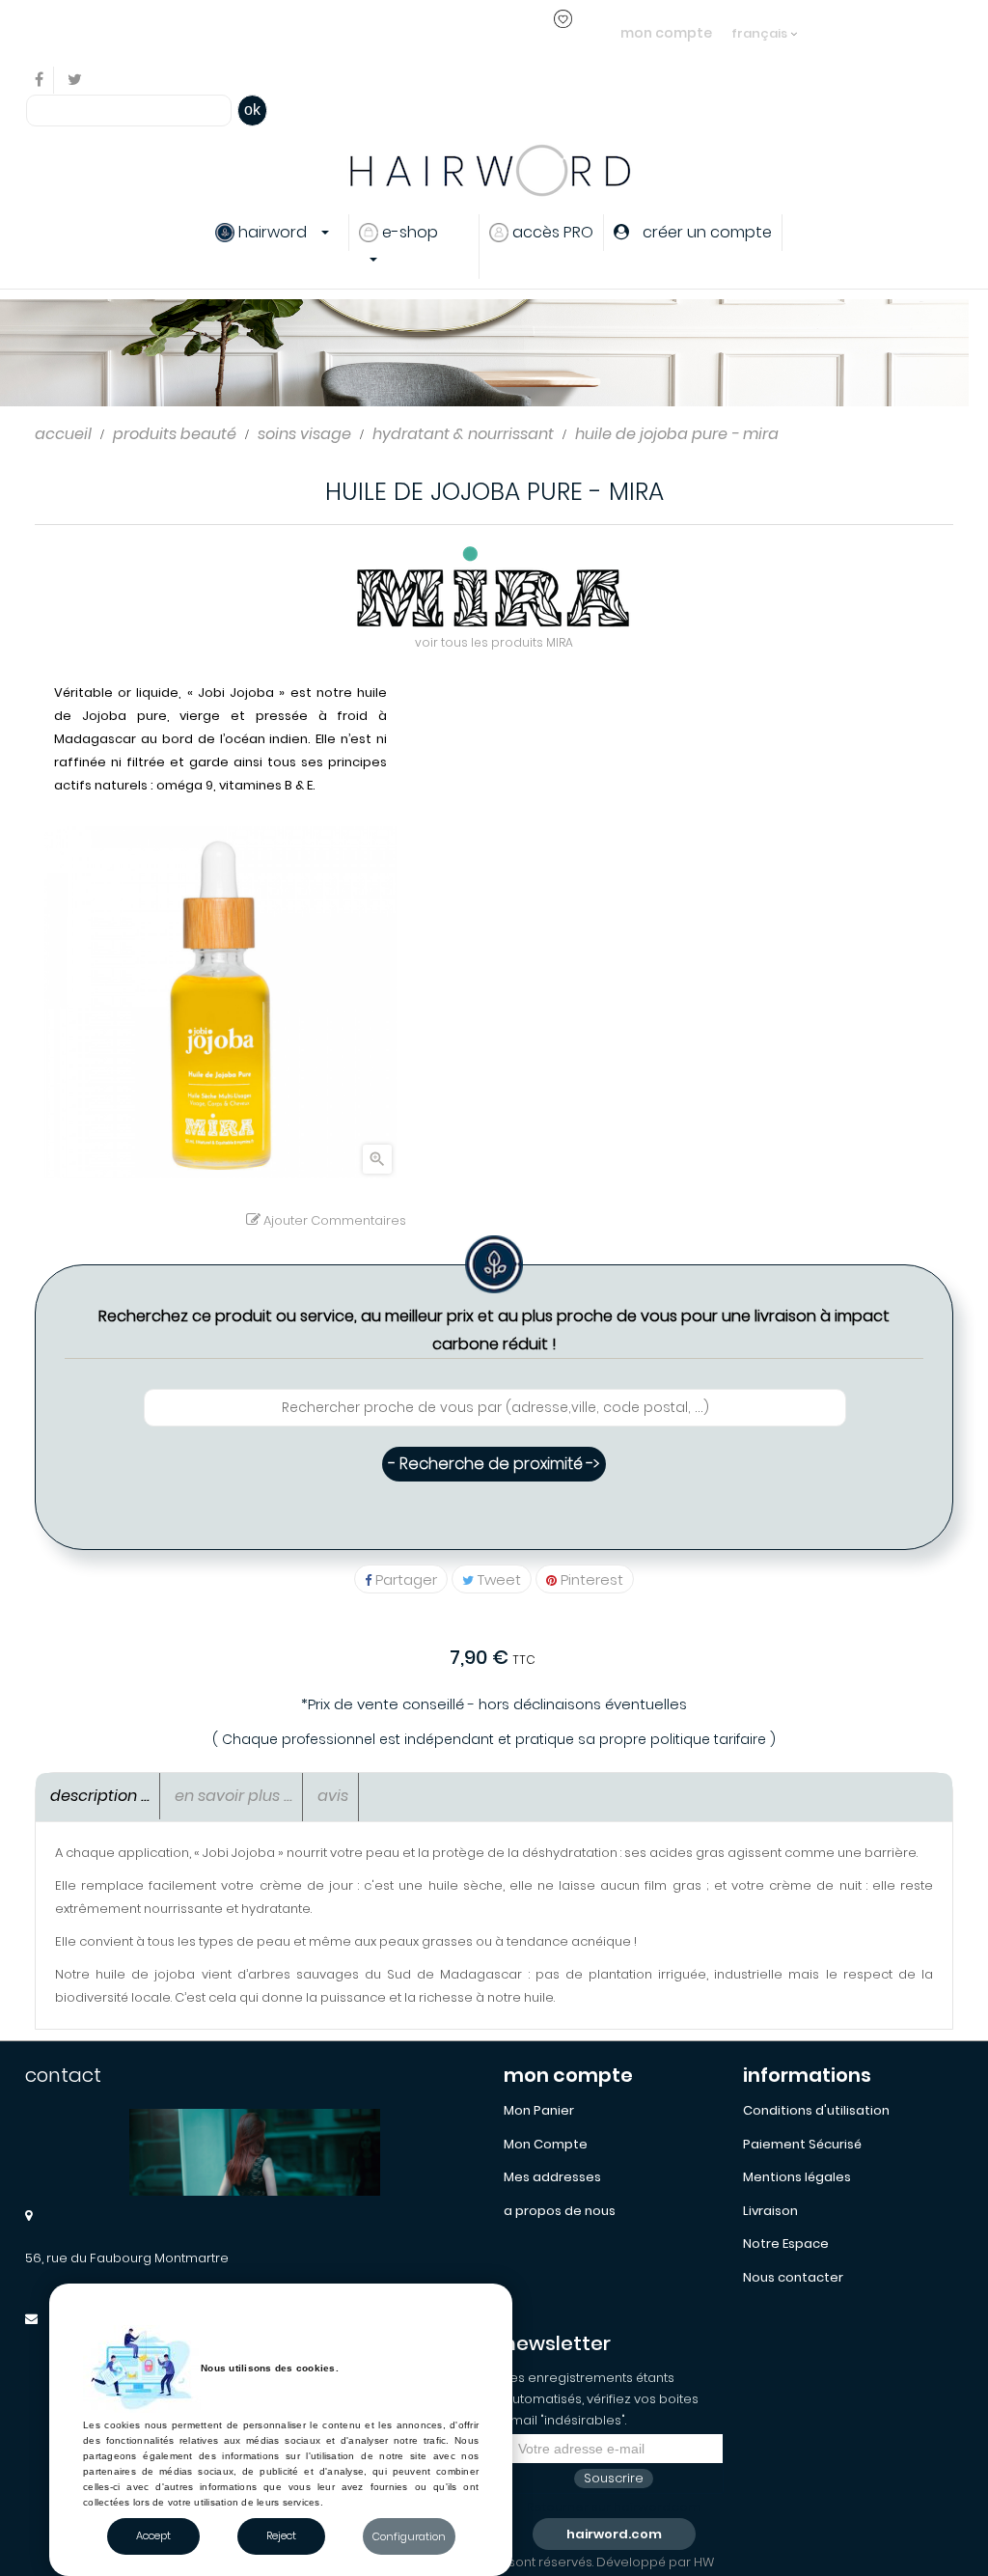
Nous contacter (793, 2277)
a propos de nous (560, 2211)
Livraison (770, 2211)
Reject (281, 2535)
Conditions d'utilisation (816, 2110)
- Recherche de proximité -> (494, 1464)
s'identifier (355, 32)
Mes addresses (552, 2177)
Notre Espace (786, 2244)
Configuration (409, 2536)
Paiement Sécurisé (802, 2144)
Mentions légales (797, 2177)
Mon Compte (546, 2144)
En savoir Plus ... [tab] (233, 1796)
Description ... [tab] (100, 1796)
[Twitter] (75, 81)
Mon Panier (539, 2110)
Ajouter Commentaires (333, 1220)
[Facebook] (40, 81)
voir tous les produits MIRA (494, 642)
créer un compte (462, 32)
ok (252, 110)
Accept (153, 2535)
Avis (333, 1796)
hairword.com (614, 2534)
